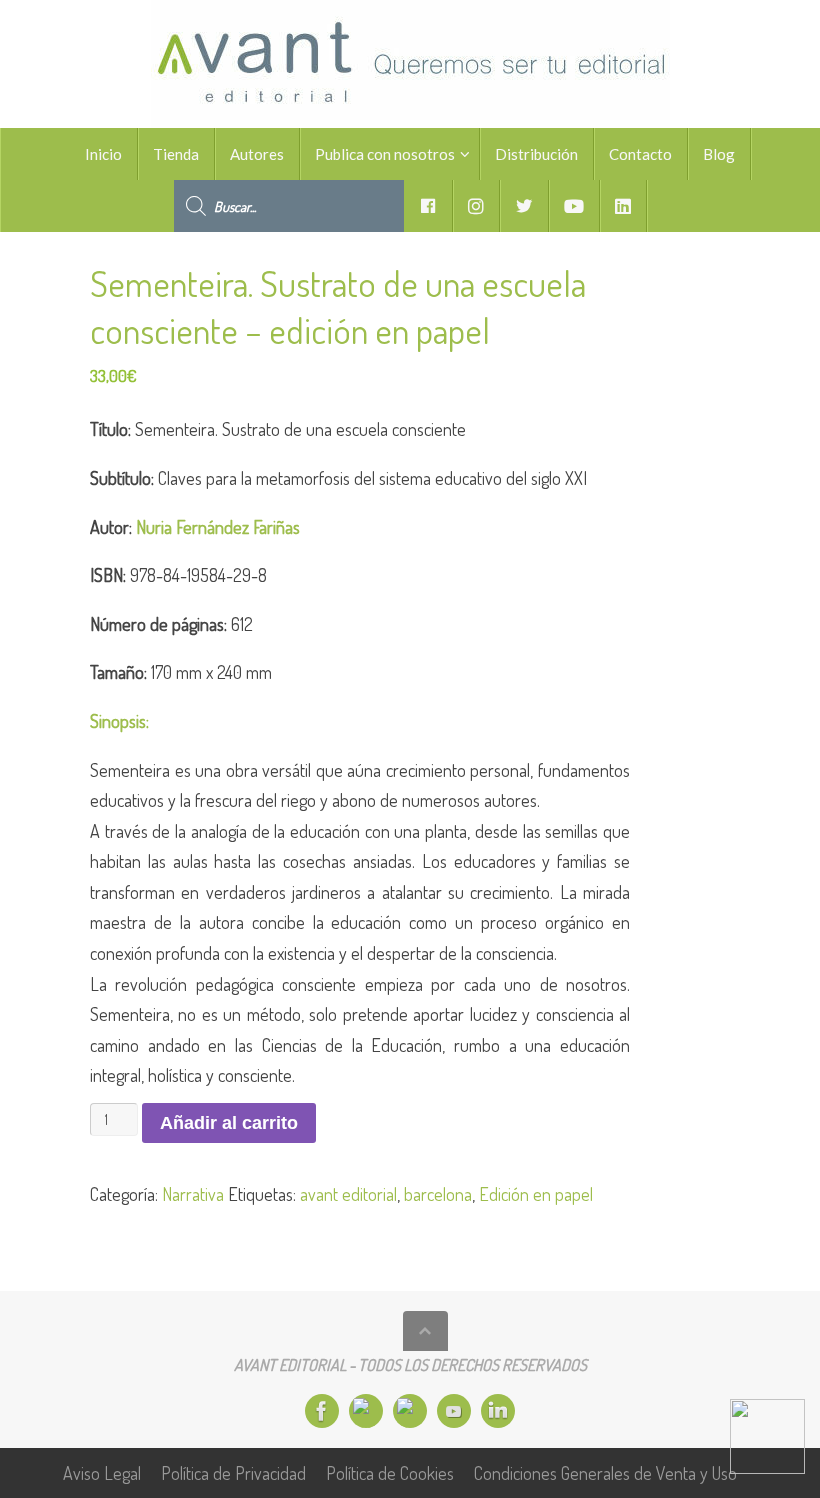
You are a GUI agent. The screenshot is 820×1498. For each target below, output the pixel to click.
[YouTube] (454, 1411)
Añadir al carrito (229, 1123)
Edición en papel (536, 1194)
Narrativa (193, 1194)
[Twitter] (410, 1411)
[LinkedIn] (498, 1411)
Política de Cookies (390, 1473)
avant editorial (348, 1194)
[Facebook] (322, 1411)
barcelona (438, 1194)
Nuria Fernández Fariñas (218, 527)
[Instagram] (366, 1411)
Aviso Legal (102, 1473)
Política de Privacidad (233, 1473)
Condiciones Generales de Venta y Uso (605, 1473)
